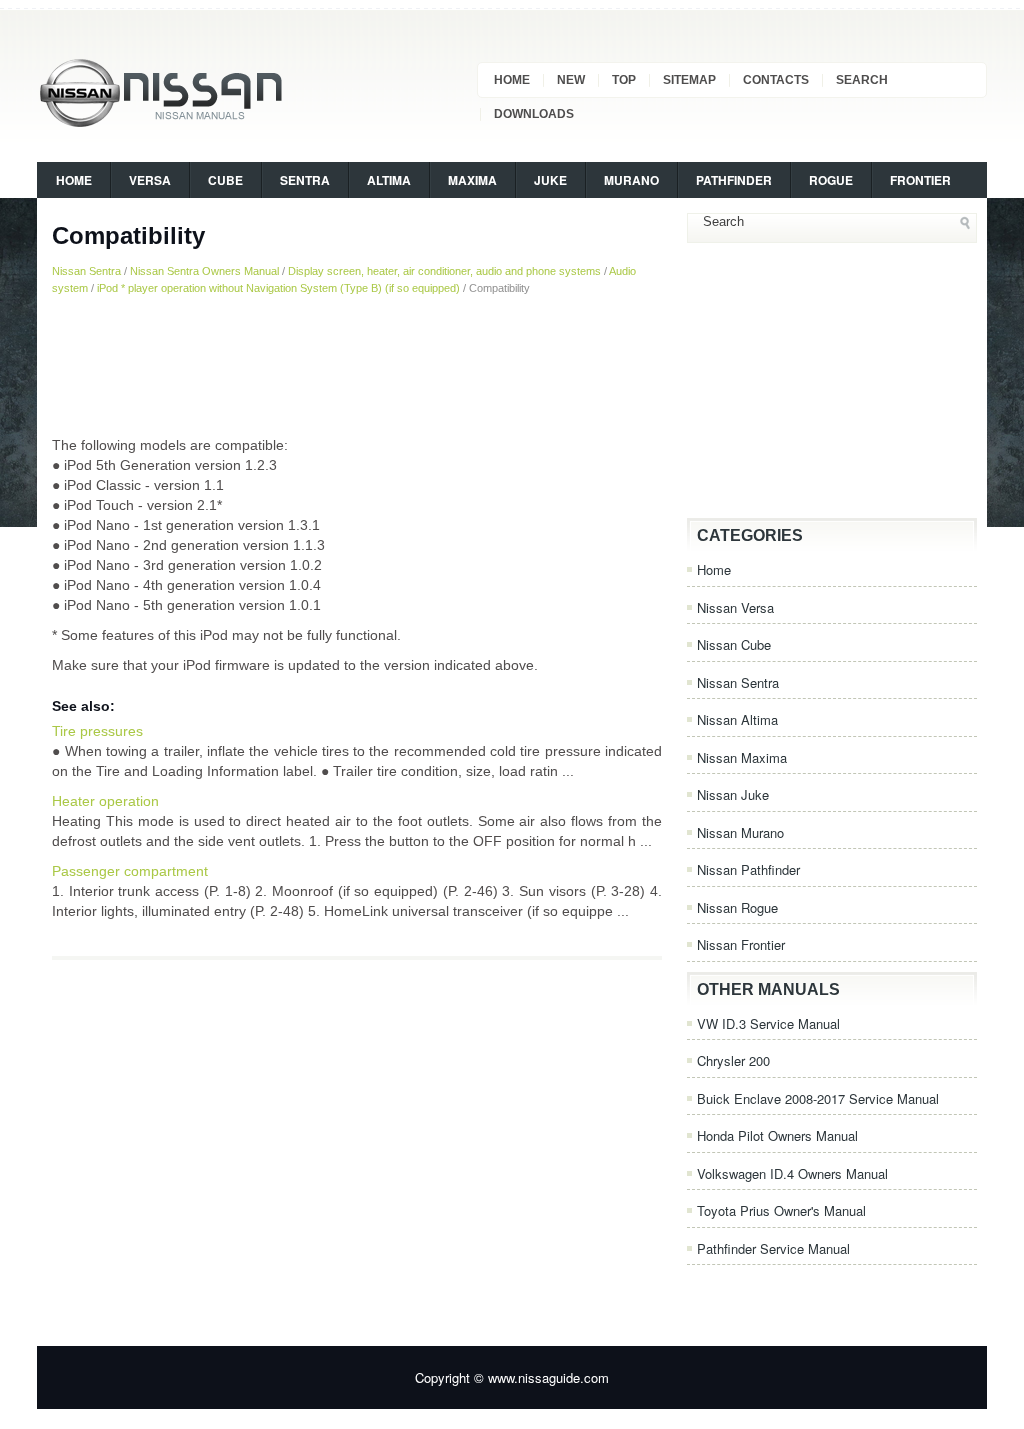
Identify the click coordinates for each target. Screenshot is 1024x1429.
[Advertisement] (357, 365)
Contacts (776, 80)
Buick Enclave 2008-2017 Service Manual (818, 1098)
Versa (150, 180)
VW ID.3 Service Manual (768, 1023)
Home (512, 80)
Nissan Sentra (86, 271)
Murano (631, 180)
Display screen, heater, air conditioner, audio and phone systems (444, 271)
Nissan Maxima (742, 757)
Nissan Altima (737, 719)
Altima (389, 180)
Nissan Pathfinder (748, 869)
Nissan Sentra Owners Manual (204, 271)
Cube (225, 180)
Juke (550, 180)
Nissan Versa (735, 607)
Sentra (305, 180)
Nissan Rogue (737, 907)
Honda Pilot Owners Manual (777, 1135)
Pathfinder (734, 180)
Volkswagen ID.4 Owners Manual (792, 1173)
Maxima (472, 180)
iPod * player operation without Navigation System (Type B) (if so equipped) (278, 288)
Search (862, 80)
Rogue (831, 180)
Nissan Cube (734, 644)
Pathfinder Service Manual (773, 1248)
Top (624, 80)
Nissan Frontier (741, 944)
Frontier (920, 180)
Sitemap (689, 80)
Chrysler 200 (733, 1060)
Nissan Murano (740, 832)
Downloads (534, 114)
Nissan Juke (733, 794)
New (571, 80)
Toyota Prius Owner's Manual (781, 1210)
